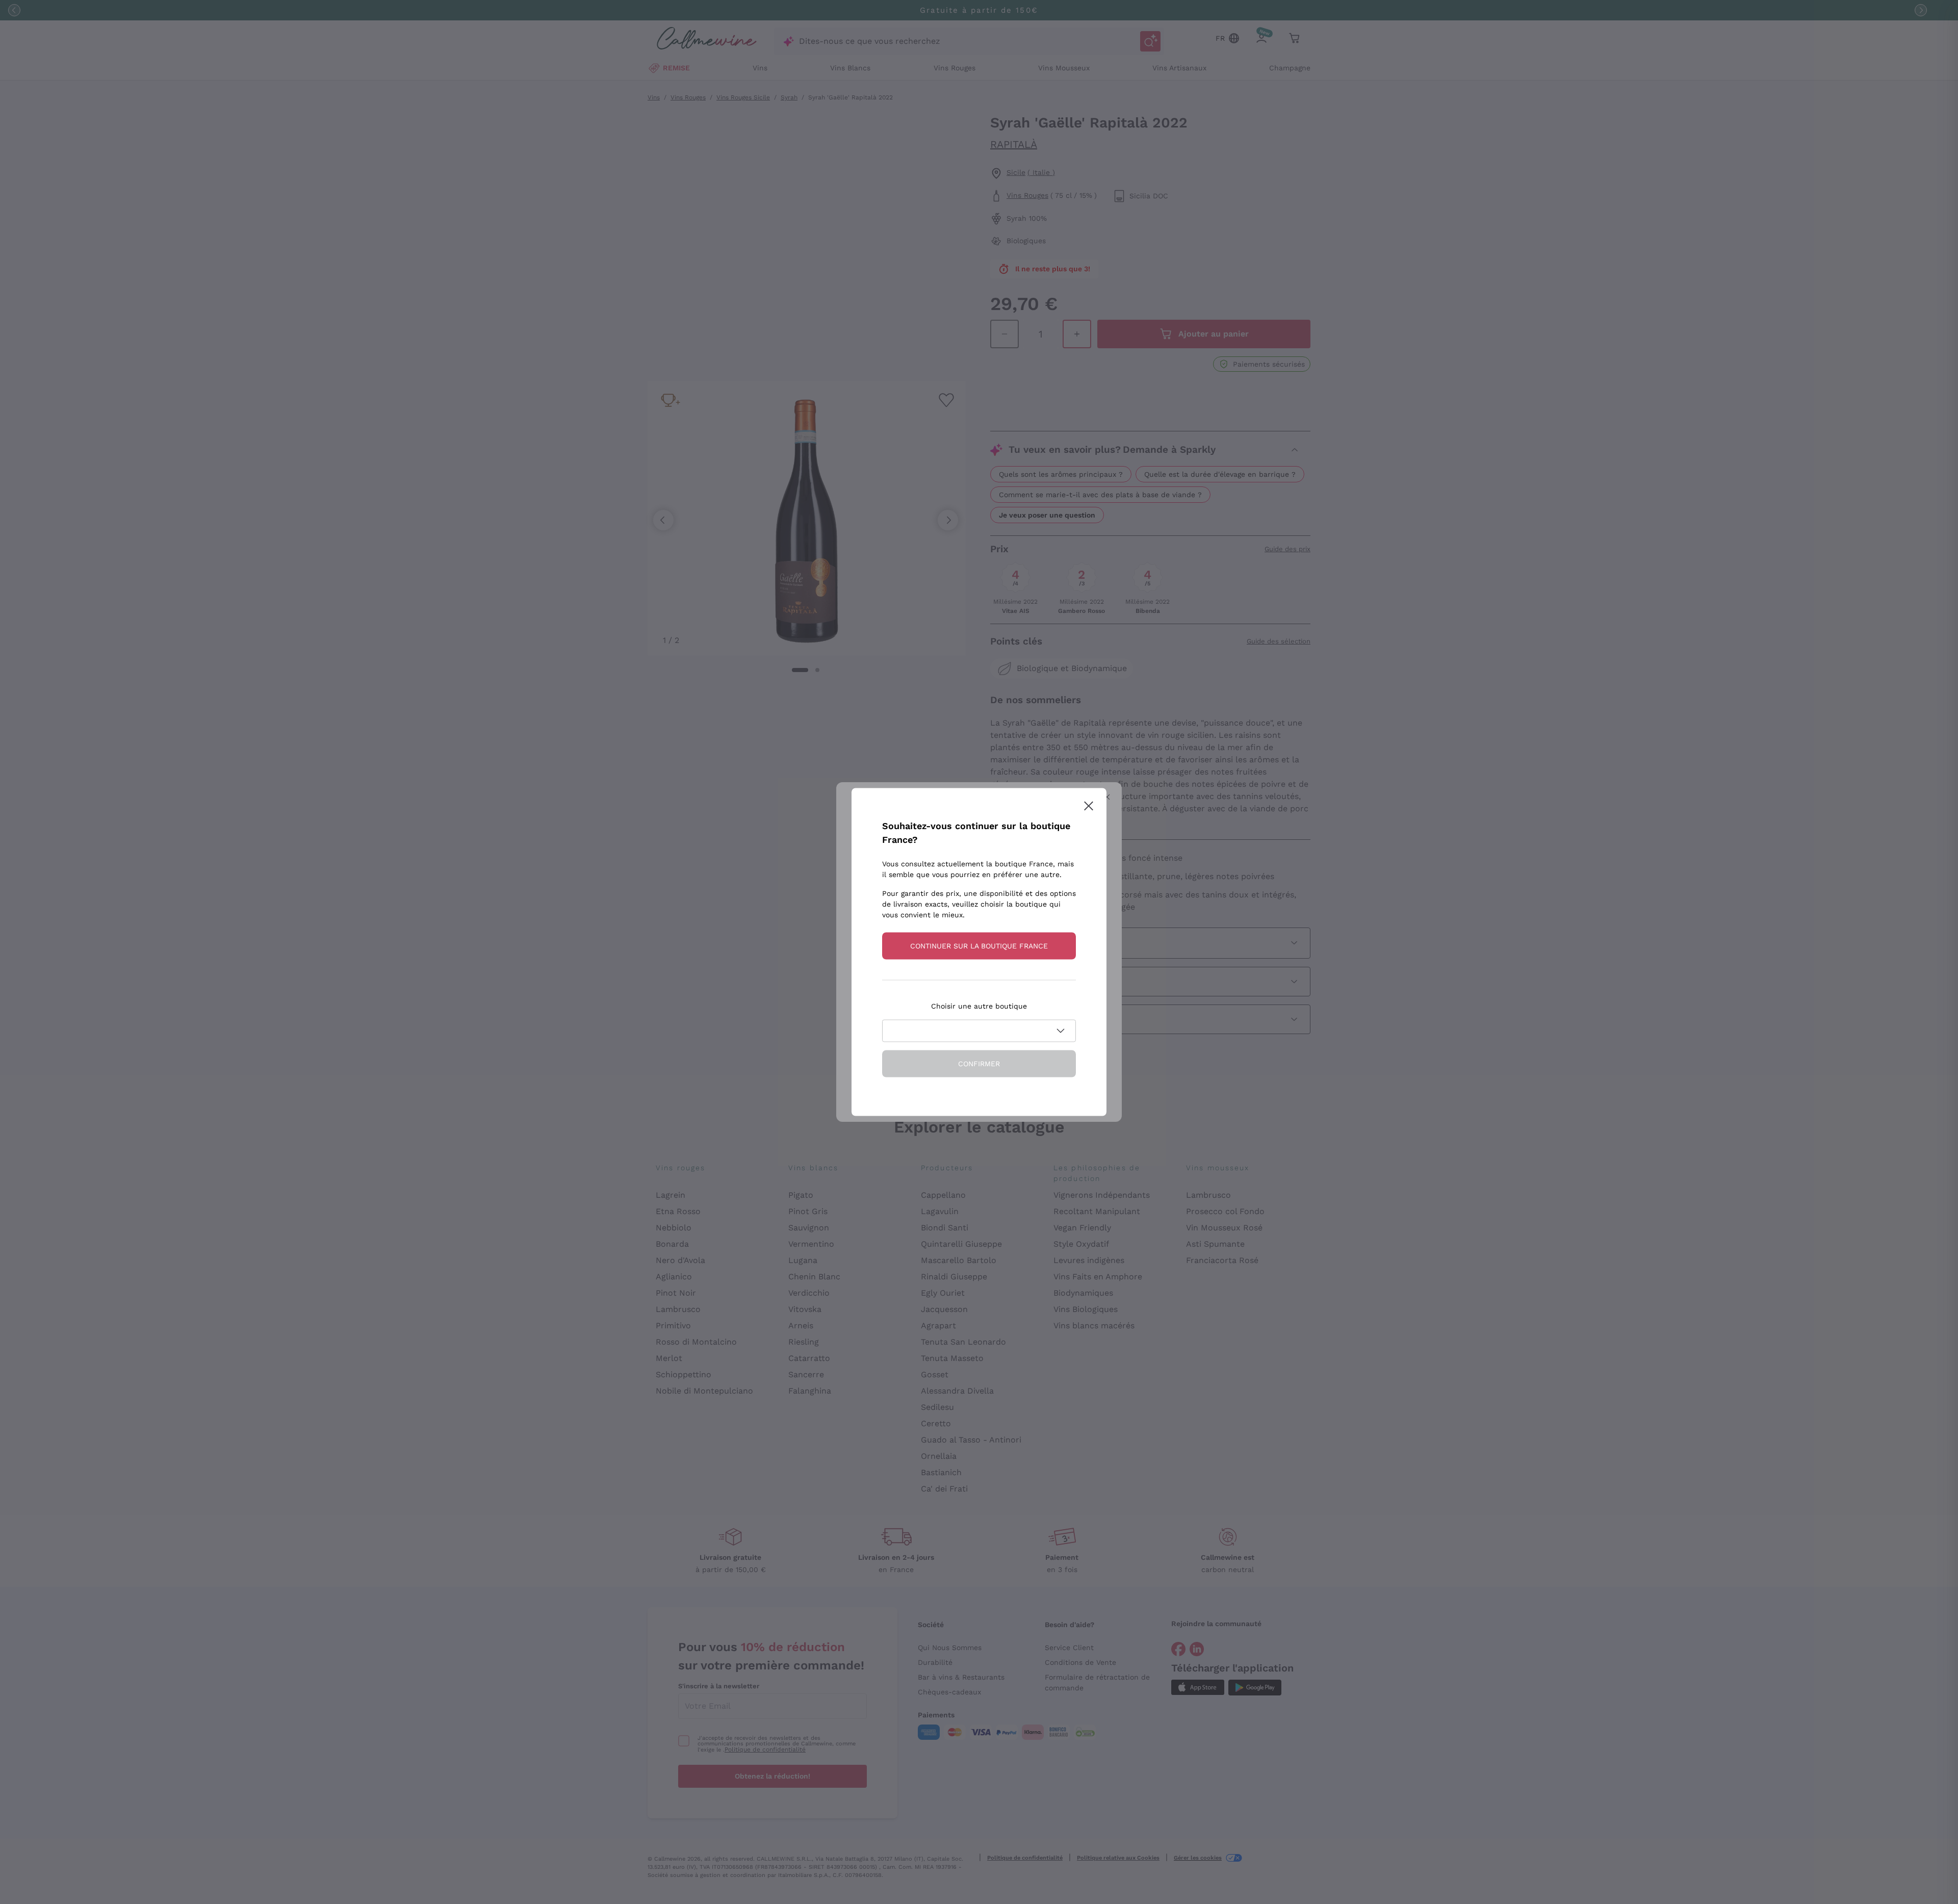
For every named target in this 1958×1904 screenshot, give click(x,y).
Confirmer (979, 1064)
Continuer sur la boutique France (979, 946)
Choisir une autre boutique (979, 1006)
